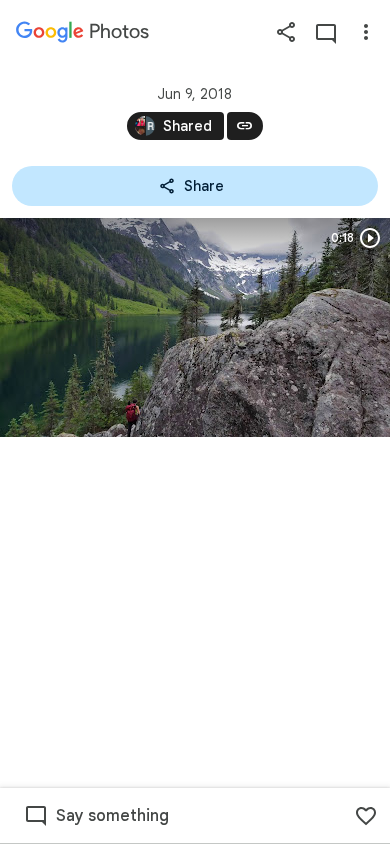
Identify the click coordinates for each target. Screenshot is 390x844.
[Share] (286, 32)
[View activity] (326, 32)
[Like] (366, 816)
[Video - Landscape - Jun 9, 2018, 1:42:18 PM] (195, 327)
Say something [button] (112, 816)
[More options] (366, 32)
